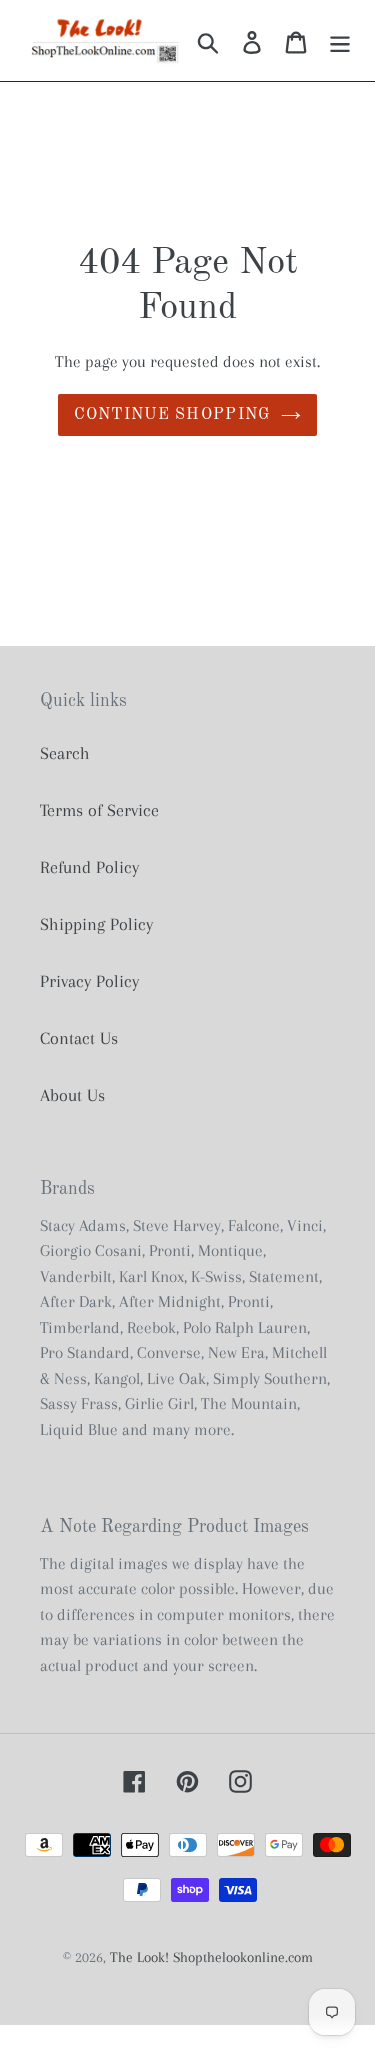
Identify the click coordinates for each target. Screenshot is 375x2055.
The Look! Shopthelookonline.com (211, 1957)
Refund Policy (89, 867)
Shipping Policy (96, 924)
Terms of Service (99, 810)
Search (65, 753)
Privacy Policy (89, 981)
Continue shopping (173, 415)
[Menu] (340, 40)
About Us (72, 1095)
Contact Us (79, 1038)
